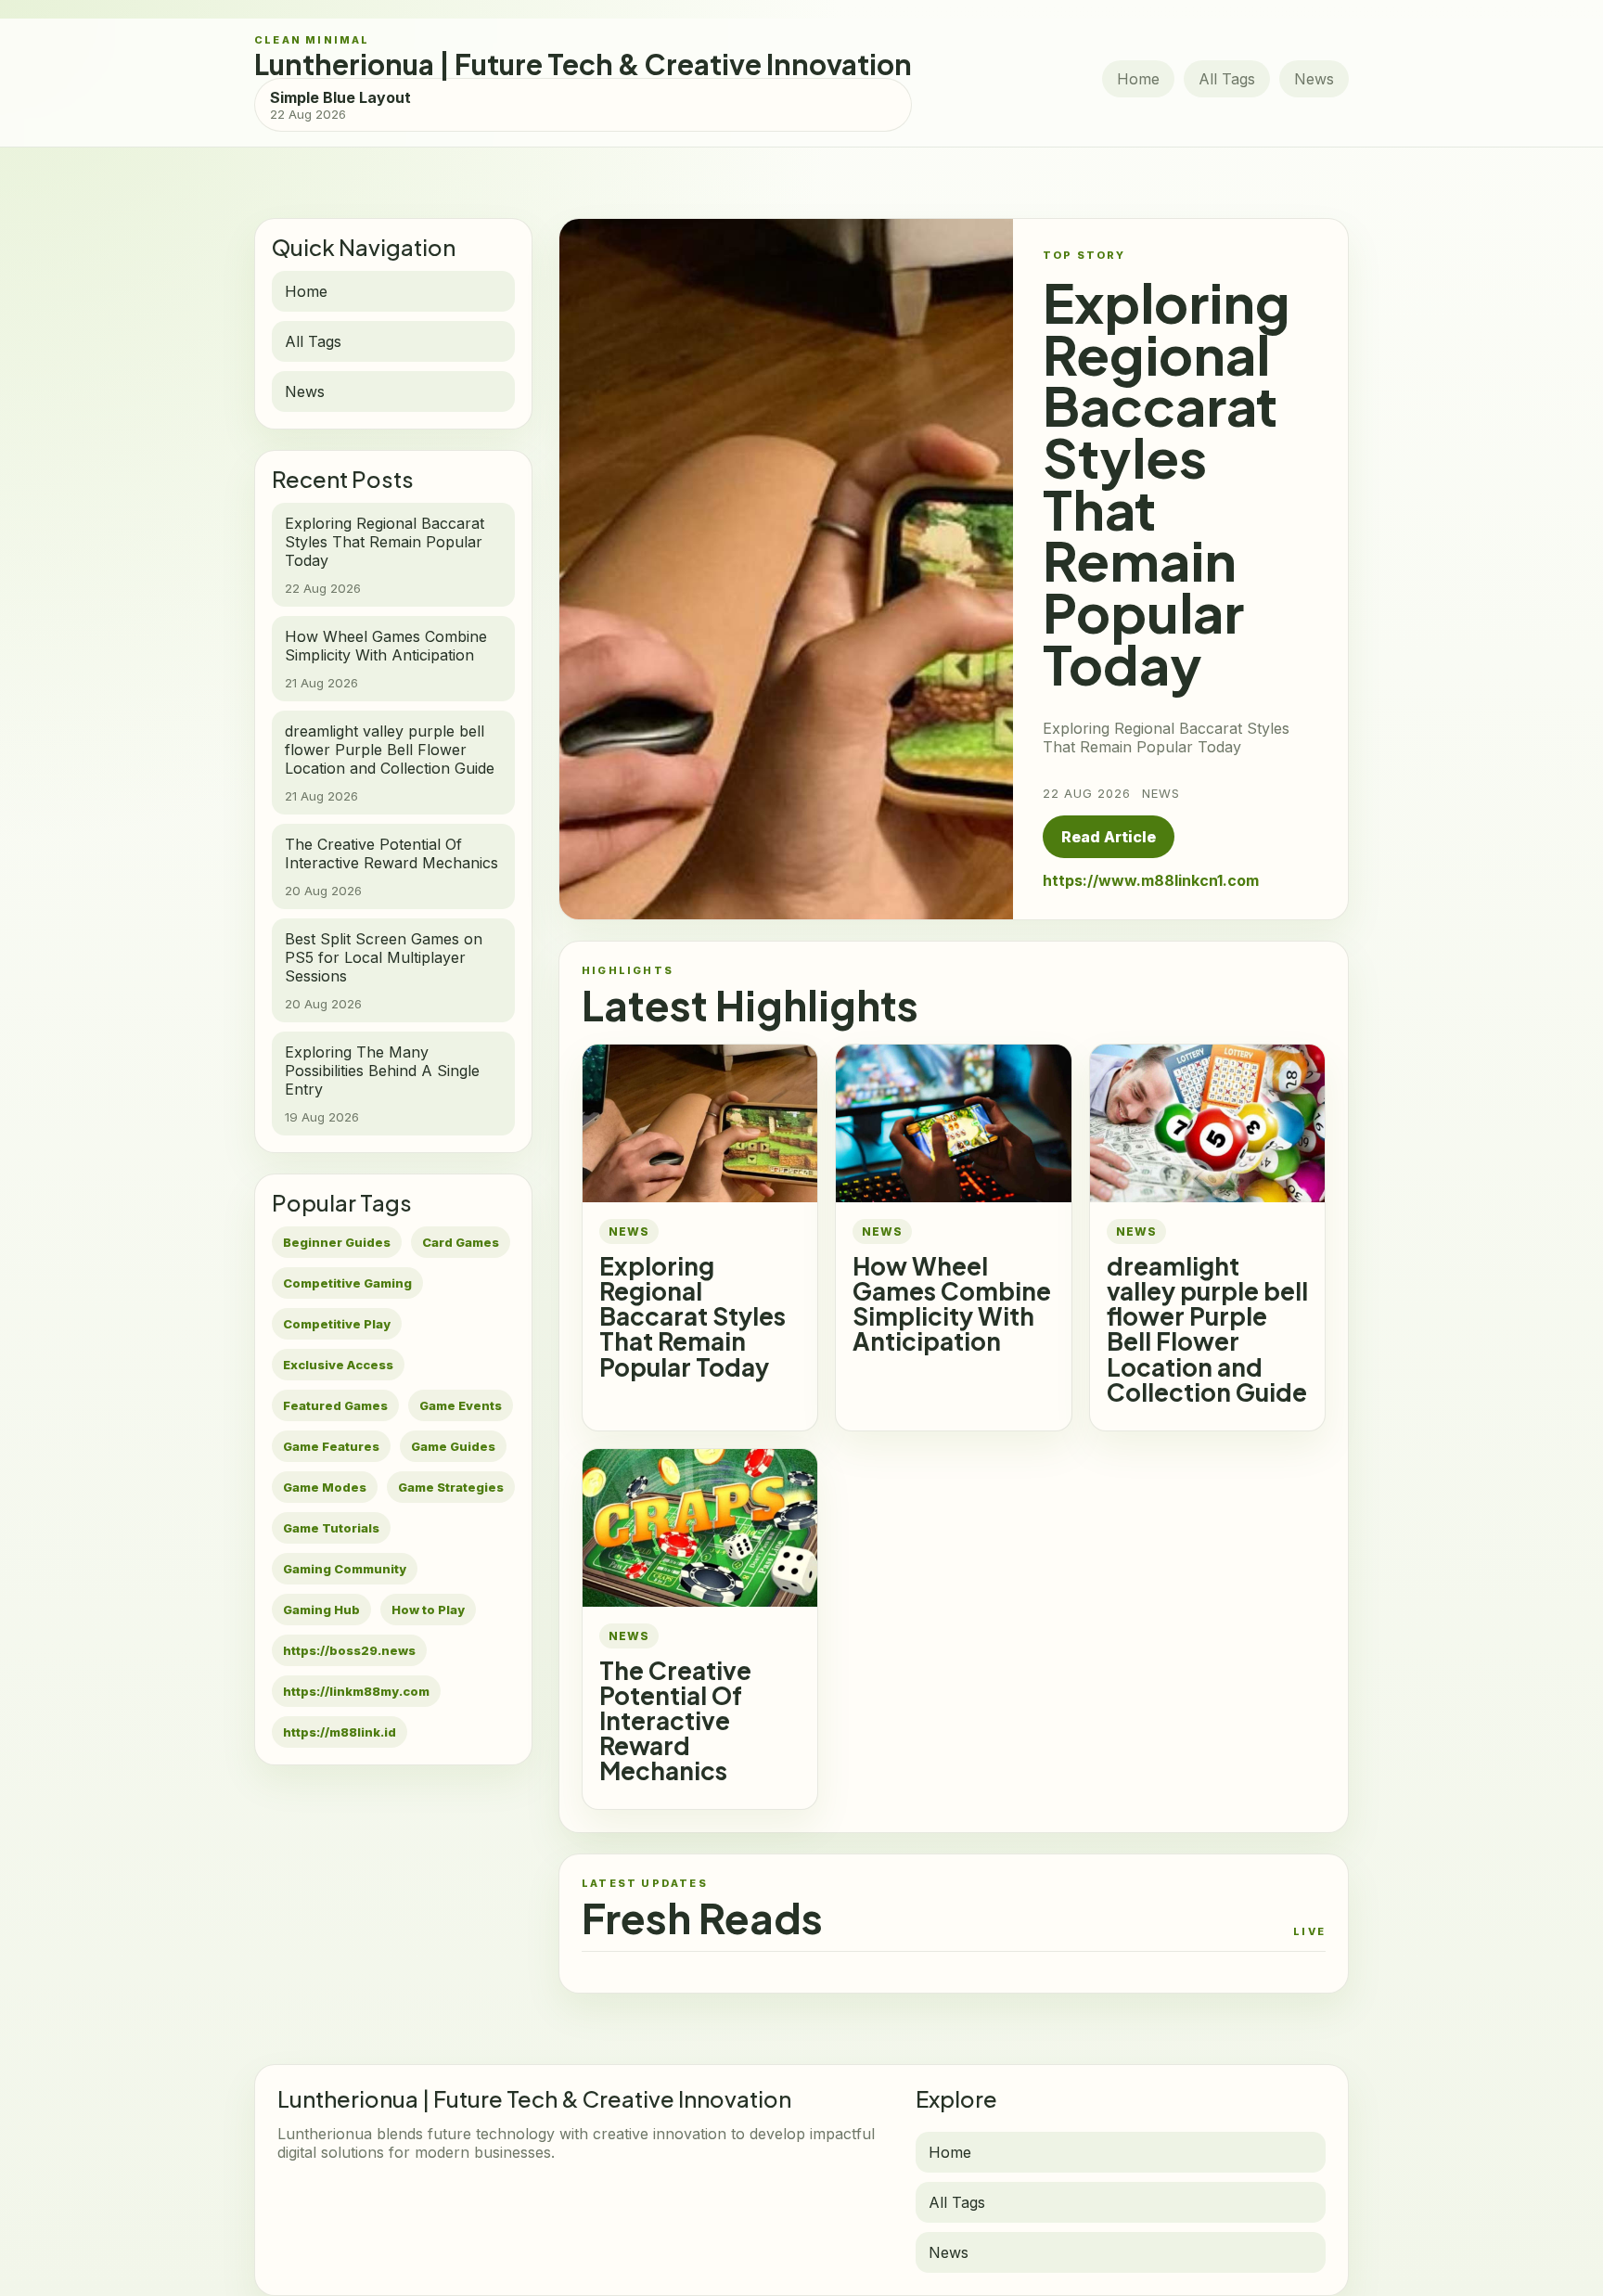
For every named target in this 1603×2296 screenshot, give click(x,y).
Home (1138, 79)
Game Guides (453, 1446)
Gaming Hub (321, 1610)
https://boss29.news (349, 1650)
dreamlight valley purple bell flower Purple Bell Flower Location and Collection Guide (1207, 1328)
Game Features (331, 1446)
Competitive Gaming (347, 1283)
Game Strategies (451, 1487)
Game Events (461, 1405)
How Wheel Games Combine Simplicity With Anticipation (952, 1303)
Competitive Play (337, 1324)
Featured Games (335, 1405)
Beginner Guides (337, 1242)
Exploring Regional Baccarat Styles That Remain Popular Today (692, 1316)
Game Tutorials (331, 1528)
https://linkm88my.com (356, 1691)
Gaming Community (345, 1569)
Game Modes (325, 1487)
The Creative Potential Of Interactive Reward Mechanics (675, 1720)
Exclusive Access (338, 1365)
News (1314, 79)
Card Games (461, 1242)
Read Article (1109, 837)
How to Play (428, 1610)
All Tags (1227, 79)
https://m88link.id (340, 1732)
